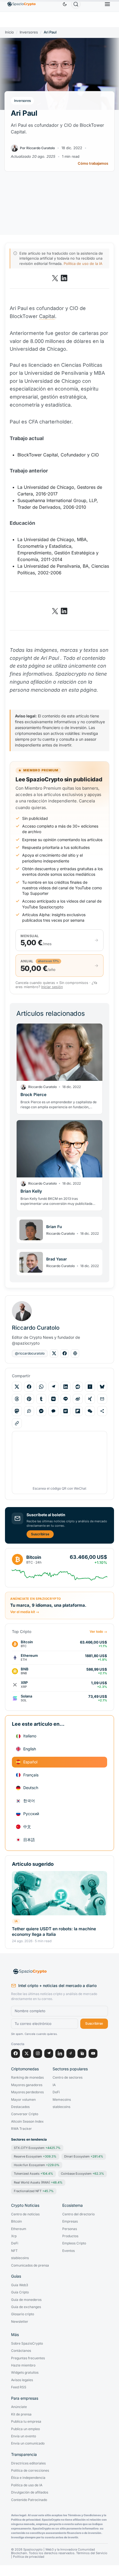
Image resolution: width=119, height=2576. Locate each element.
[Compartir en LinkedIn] (66, 1387)
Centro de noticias (25, 2214)
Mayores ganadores (27, 2085)
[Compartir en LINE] (66, 1399)
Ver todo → (98, 1632)
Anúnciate (19, 2407)
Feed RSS (19, 2387)
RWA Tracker (21, 2129)
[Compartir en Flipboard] (78, 1411)
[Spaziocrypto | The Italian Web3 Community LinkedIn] (64, 278)
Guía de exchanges (26, 2307)
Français (31, 1775)
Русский (31, 1814)
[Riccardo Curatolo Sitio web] (75, 1353)
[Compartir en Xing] (90, 1399)
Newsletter (20, 2322)
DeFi (56, 2092)
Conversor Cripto (25, 2114)
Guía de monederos (26, 2300)
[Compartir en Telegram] (53, 1387)
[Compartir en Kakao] (53, 1411)
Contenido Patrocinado (29, 2500)
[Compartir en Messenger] (41, 1411)
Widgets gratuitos (25, 2373)
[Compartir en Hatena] (66, 1411)
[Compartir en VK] (53, 1399)
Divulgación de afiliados (30, 2492)
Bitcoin (16, 2221)
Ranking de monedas (27, 2078)
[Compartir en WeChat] (90, 1411)
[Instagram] (38, 2053)
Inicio (9, 32)
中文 (27, 1827)
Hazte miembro (23, 2365)
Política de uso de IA (27, 2485)
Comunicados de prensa (30, 2265)
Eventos (68, 2251)
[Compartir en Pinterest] (29, 1399)
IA (16, 1921)
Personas (70, 2229)
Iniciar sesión (52, 987)
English (30, 1749)
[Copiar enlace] (17, 1423)
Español (30, 1762)
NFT (14, 2251)
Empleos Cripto (74, 2243)
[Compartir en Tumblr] (41, 1399)
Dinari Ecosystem (84, 2156)
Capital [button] (47, 316)
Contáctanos (21, 2351)
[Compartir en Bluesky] (102, 1387)
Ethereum (19, 2229)
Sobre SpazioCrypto (27, 2344)
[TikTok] (71, 2053)
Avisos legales (22, 2380)
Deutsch (31, 1788)
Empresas (70, 2221)
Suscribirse (40, 1534)
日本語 (29, 1840)
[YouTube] (93, 2053)
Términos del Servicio (92, 2553)
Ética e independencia (28, 2478)
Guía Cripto (20, 2292)
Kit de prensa (21, 2414)
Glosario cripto (23, 2314)
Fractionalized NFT (34, 2191)
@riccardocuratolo (30, 1353)
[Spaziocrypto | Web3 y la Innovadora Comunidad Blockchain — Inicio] (59, 1972)
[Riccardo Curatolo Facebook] (64, 1353)
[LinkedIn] (60, 2053)
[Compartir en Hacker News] (90, 1387)
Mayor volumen (23, 2100)
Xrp (14, 2236)
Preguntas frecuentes (28, 2358)
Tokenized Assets (33, 2174)
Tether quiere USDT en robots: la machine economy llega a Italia (54, 1932)
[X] (27, 2053)
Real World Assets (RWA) (38, 2182)
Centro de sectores (68, 2078)
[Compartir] (102, 1411)
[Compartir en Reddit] (78, 1387)
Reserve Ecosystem (35, 2156)
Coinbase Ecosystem (82, 2174)
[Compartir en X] (17, 1387)
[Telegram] (49, 2053)
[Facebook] (15, 2053)
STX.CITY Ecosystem (37, 2148)
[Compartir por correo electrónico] (102, 1399)
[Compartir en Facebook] (29, 1387)
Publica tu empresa (26, 2422)
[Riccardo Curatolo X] (54, 1353)
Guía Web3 (20, 2285)
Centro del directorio (78, 2214)
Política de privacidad (29, 2557)
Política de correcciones (30, 2471)
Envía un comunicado (28, 2443)
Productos (70, 2236)
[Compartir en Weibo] (78, 1399)
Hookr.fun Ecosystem (37, 2165)
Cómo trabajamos (93, 163)
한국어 (29, 1801)
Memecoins (62, 2100)
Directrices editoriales (28, 2463)
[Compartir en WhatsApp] (41, 1387)
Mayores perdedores (27, 2092)
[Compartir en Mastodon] (17, 1411)
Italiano (30, 1736)
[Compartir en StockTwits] (29, 1411)
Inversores (29, 32)
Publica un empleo (25, 2429)
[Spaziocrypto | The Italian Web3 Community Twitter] (55, 278)
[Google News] (82, 2053)
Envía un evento (24, 2436)
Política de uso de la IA (83, 263)
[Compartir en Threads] (17, 1399)
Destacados (20, 2107)
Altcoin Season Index (27, 2122)
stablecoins (61, 2107)
